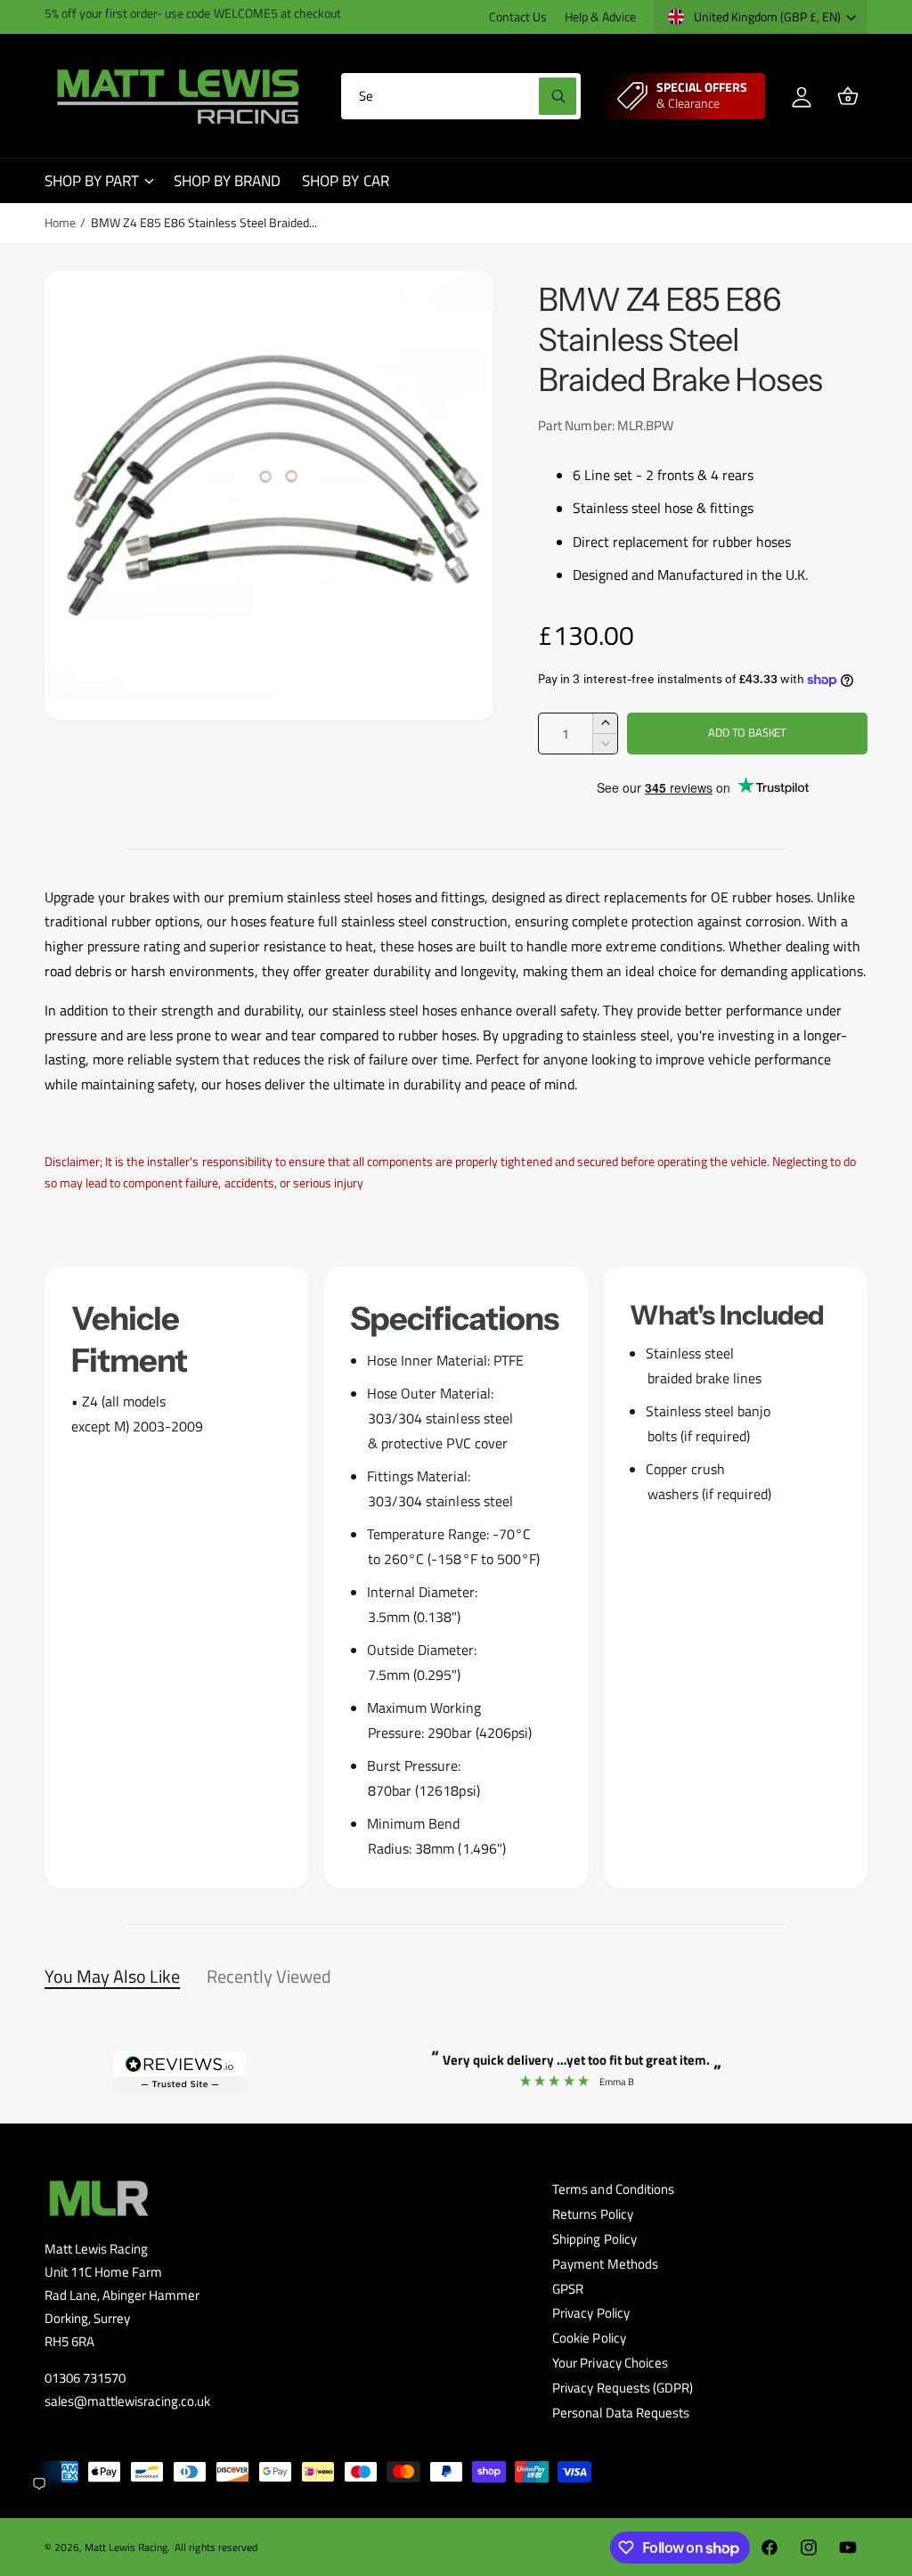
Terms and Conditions (613, 2189)
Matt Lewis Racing (126, 2547)
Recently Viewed (269, 1976)
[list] (456, 1577)
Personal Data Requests (620, 2413)
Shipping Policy (594, 2239)
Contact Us (518, 17)
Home (60, 223)
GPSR (568, 2289)
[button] (848, 96)
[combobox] (461, 96)
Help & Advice (600, 17)
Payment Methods (605, 2264)
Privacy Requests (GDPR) (622, 2388)
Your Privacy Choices (610, 2363)
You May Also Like (112, 1976)
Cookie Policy (589, 2338)
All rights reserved (216, 2547)
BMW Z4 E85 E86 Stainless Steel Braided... (204, 223)
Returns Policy (592, 2214)
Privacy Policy (590, 2313)
